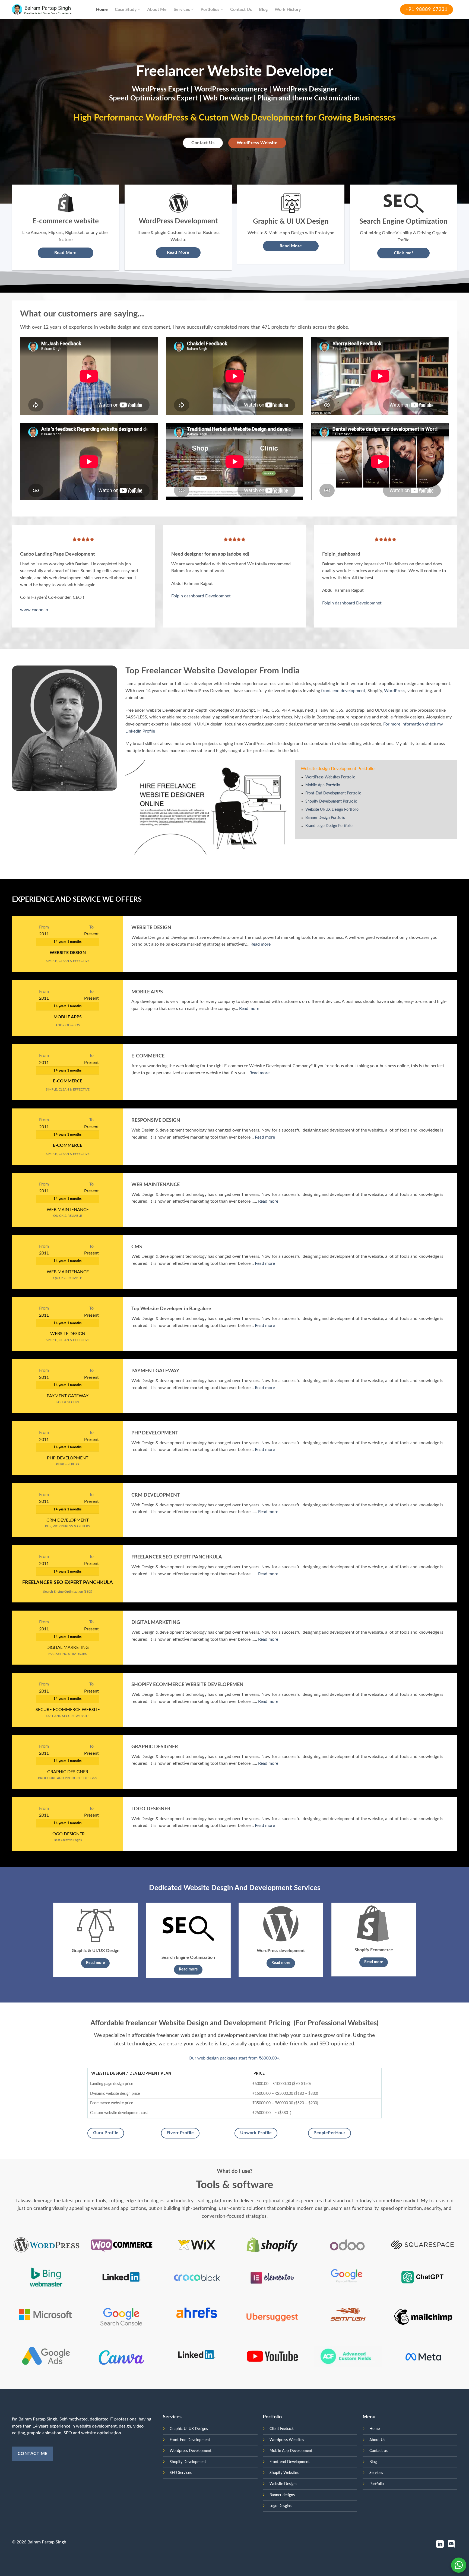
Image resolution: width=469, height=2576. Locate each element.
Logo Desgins (281, 2506)
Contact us (378, 2451)
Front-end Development (290, 2462)
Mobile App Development (291, 2451)
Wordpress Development (191, 2451)
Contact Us (241, 9)
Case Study (126, 9)
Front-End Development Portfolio (333, 793)
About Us (377, 2440)
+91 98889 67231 (427, 9)
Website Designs (283, 2484)
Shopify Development (188, 2462)
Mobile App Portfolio (323, 785)
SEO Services (181, 2473)
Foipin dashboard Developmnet (201, 596)
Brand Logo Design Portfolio (329, 826)
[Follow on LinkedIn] (440, 2545)
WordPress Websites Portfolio (330, 777)
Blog (263, 9)
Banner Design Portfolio (325, 818)
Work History (288, 9)
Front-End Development (190, 2440)
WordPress (395, 691)
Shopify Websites (284, 2473)
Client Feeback (282, 2429)
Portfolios (210, 9)
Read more (261, 944)
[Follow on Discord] (451, 2545)
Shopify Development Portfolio (331, 801)
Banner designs (282, 2495)
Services (182, 9)
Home (102, 9)
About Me (157, 9)
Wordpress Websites (287, 2440)
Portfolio (377, 2484)
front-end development (343, 691)
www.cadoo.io (34, 610)
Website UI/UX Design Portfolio (332, 810)
